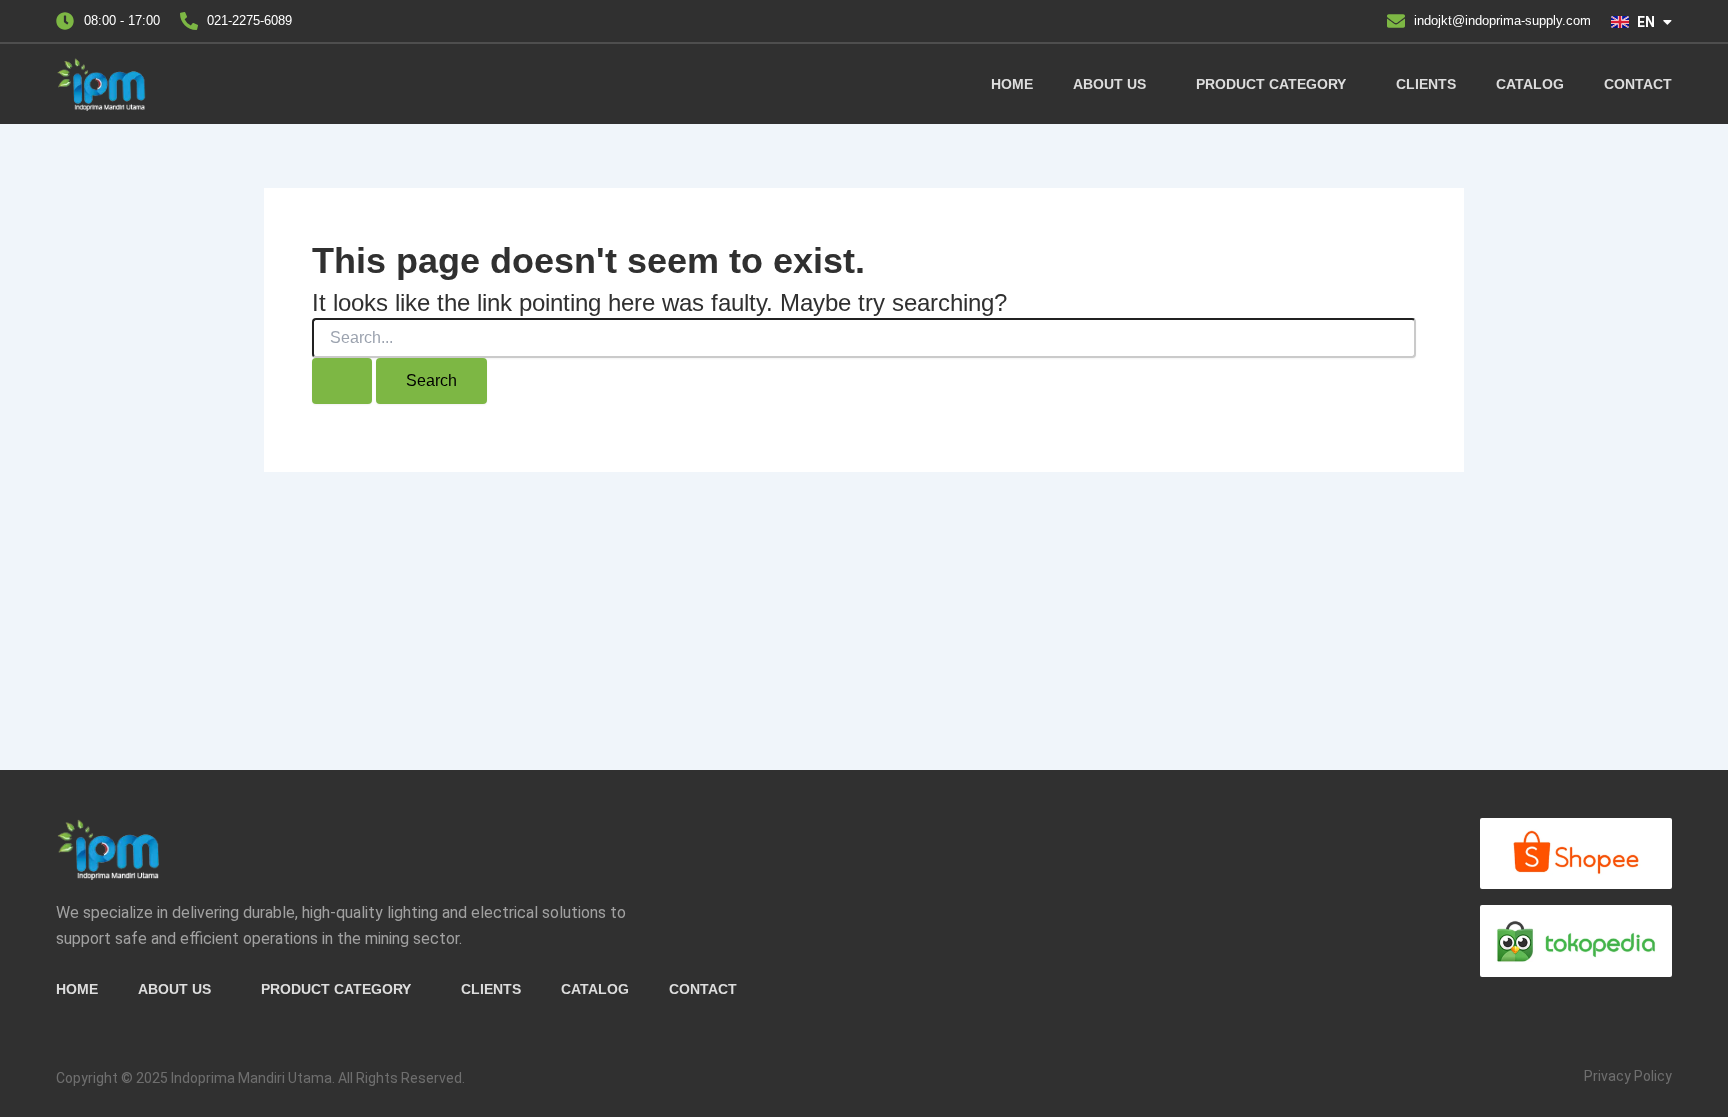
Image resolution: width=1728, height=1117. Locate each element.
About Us (1109, 84)
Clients (1426, 84)
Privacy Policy (1628, 1076)
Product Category (1271, 84)
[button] (1114, 84)
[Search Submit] (342, 381)
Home (1012, 84)
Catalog (1530, 84)
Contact (1638, 84)
